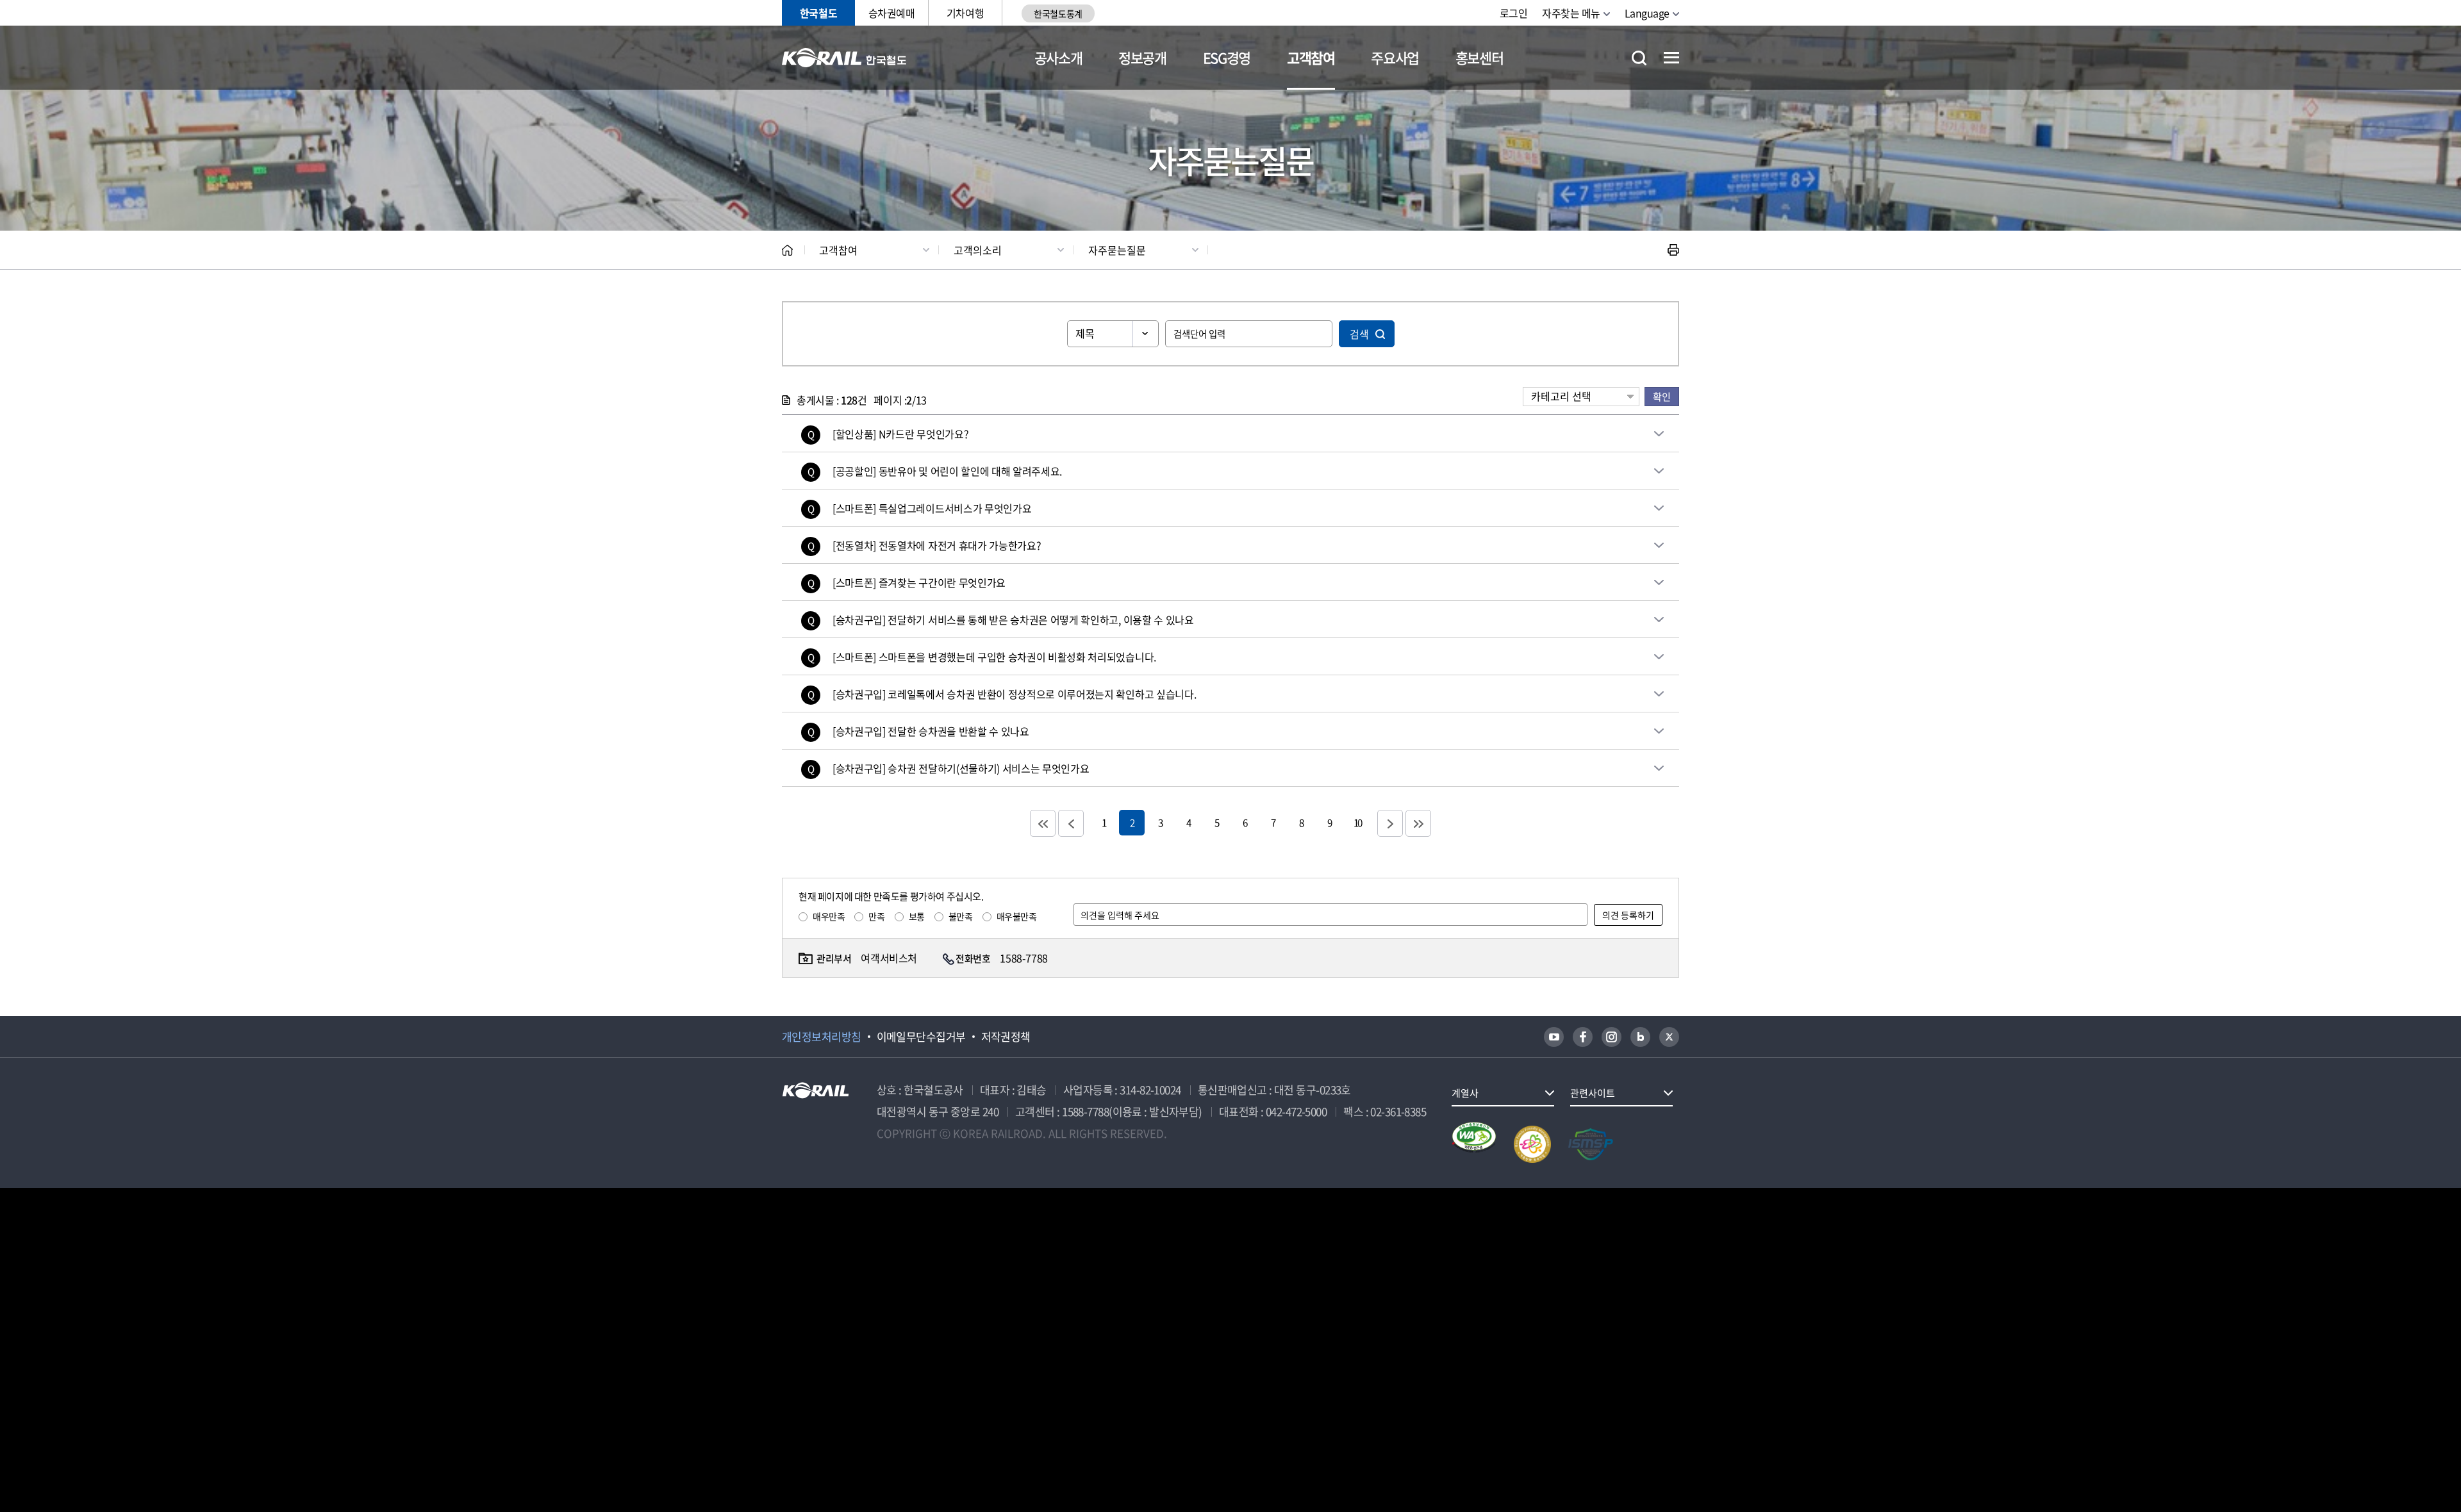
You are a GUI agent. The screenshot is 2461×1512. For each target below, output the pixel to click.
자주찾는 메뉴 (1571, 13)
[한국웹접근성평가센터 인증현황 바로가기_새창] (1474, 1144)
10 (1357, 822)
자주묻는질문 (1117, 250)
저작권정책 (1006, 1037)
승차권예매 (892, 13)
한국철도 (818, 13)
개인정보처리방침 (822, 1037)
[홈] (787, 250)
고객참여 (1311, 57)
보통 (917, 916)
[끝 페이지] (1418, 823)
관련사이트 (1593, 1093)
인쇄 (1673, 250)
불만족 (961, 916)
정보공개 (1142, 57)
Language (1647, 13)
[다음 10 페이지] (1390, 823)
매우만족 (829, 916)
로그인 (1514, 13)
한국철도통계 (1058, 13)
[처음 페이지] (1043, 823)
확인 (1662, 396)
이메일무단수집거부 (921, 1037)
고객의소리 (978, 250)
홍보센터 (1479, 57)
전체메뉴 (1671, 58)
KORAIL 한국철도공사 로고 (844, 58)
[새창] (1554, 1037)
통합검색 (1639, 58)
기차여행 (965, 13)
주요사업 (1395, 57)
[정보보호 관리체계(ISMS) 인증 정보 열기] (1591, 1144)
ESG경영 (1227, 57)
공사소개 (1058, 57)
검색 (1359, 334)
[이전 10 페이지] (1071, 823)
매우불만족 (1017, 916)
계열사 (1465, 1093)
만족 (876, 916)
